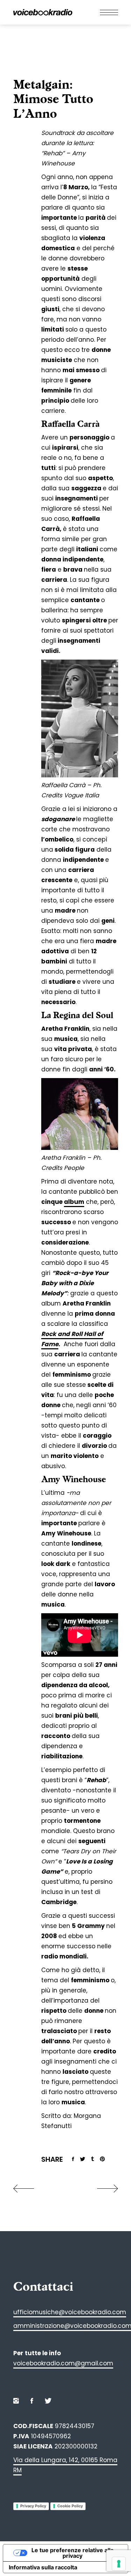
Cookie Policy (70, 2506)
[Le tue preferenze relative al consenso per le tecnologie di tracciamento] (119, 2564)
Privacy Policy (33, 2506)
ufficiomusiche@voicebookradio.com (70, 2312)
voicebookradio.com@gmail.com (63, 2363)
